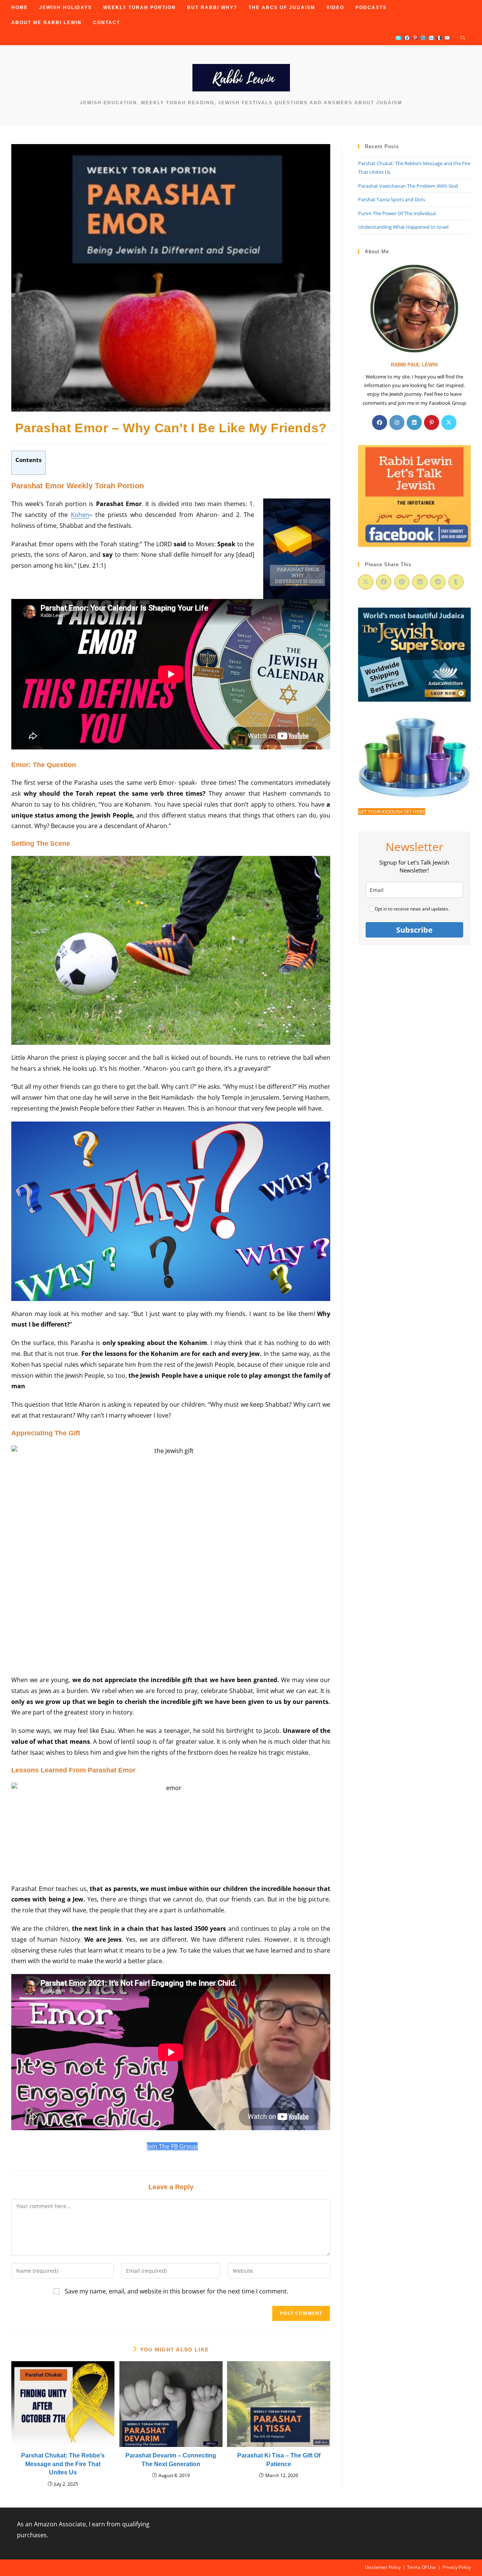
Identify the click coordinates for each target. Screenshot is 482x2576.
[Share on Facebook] (384, 582)
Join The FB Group (172, 2146)
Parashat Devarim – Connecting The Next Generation (171, 2460)
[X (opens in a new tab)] (398, 38)
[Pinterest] (432, 422)
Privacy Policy (457, 2567)
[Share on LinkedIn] (420, 582)
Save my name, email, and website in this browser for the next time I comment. (176, 2291)
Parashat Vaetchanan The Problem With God (408, 186)
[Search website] (463, 38)
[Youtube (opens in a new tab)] (447, 38)
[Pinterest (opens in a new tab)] (415, 38)
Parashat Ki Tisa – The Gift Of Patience (279, 2460)
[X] (449, 422)
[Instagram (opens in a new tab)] (423, 38)
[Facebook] (380, 422)
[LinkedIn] (414, 422)
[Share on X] (366, 582)
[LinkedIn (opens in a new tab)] (431, 38)
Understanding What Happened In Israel (403, 227)
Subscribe (414, 930)
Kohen (80, 515)
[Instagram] (397, 422)
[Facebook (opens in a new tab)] (407, 38)
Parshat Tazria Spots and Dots (392, 199)
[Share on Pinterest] (402, 582)
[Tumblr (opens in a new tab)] (439, 38)
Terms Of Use (422, 2567)
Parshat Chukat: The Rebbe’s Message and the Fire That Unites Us (63, 2464)
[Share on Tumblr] (456, 582)
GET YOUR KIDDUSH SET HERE (392, 812)
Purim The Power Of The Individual (397, 213)
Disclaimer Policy (383, 2567)
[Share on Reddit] (438, 582)
